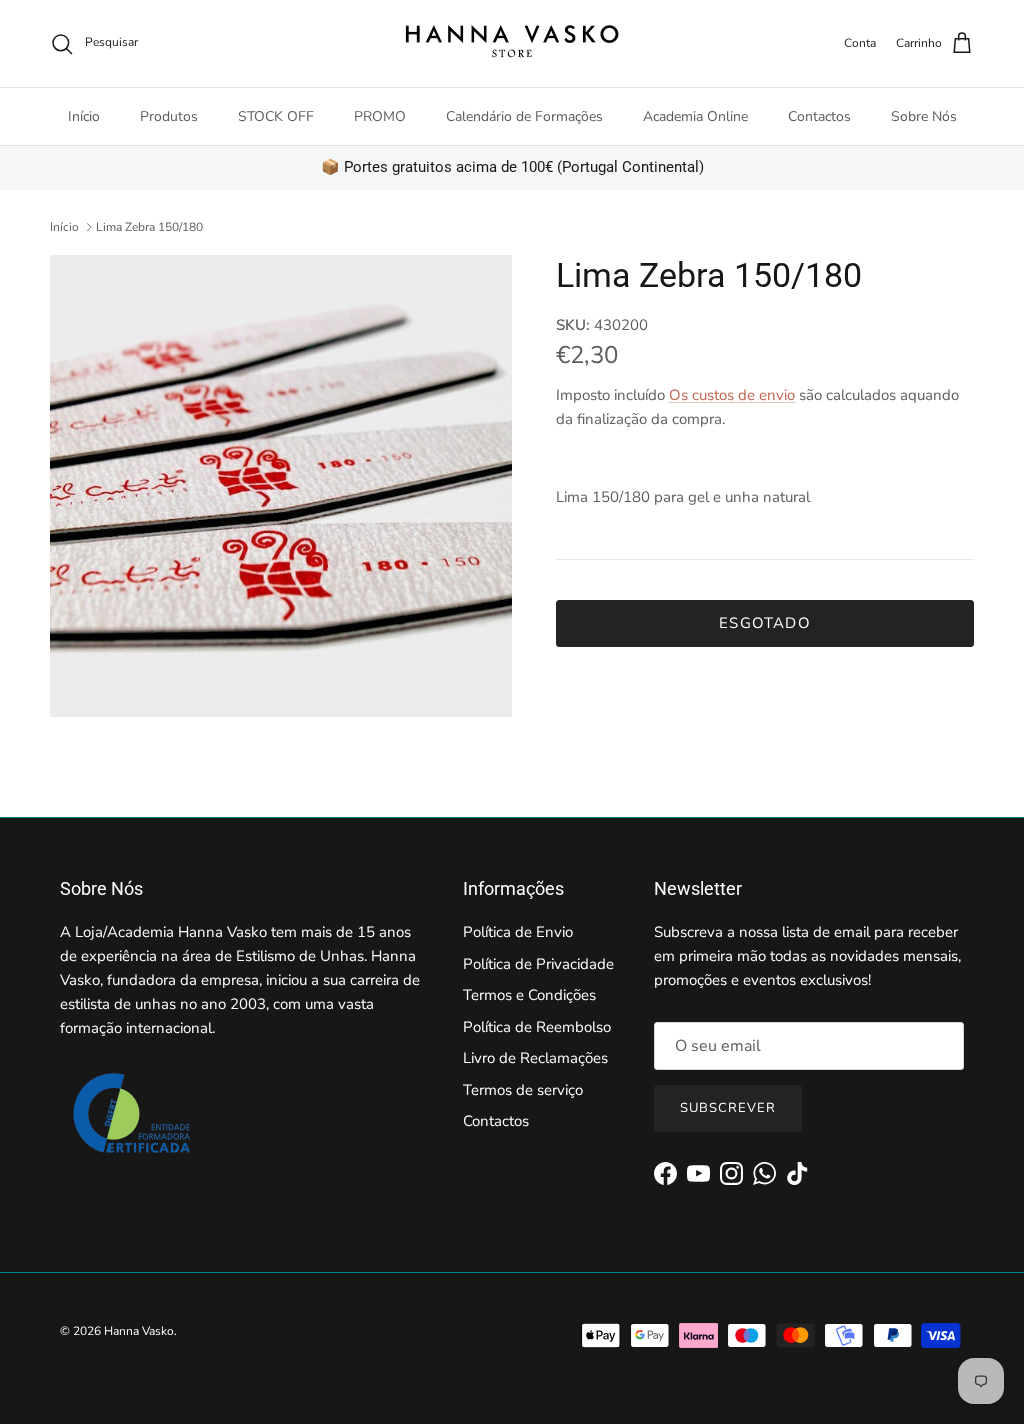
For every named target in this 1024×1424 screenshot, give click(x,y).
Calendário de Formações (524, 116)
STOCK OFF (276, 116)
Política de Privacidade (538, 964)
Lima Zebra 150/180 (149, 227)
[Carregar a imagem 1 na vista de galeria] (281, 486)
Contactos (819, 116)
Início (84, 116)
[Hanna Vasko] (512, 43)
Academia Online (695, 116)
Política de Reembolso (537, 1027)
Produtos (169, 116)
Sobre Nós (924, 116)
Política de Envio (518, 932)
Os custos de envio (732, 395)
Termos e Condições (529, 995)
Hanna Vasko (139, 1331)
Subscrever (728, 1108)
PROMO (380, 116)
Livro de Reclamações (535, 1058)
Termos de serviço (523, 1090)
